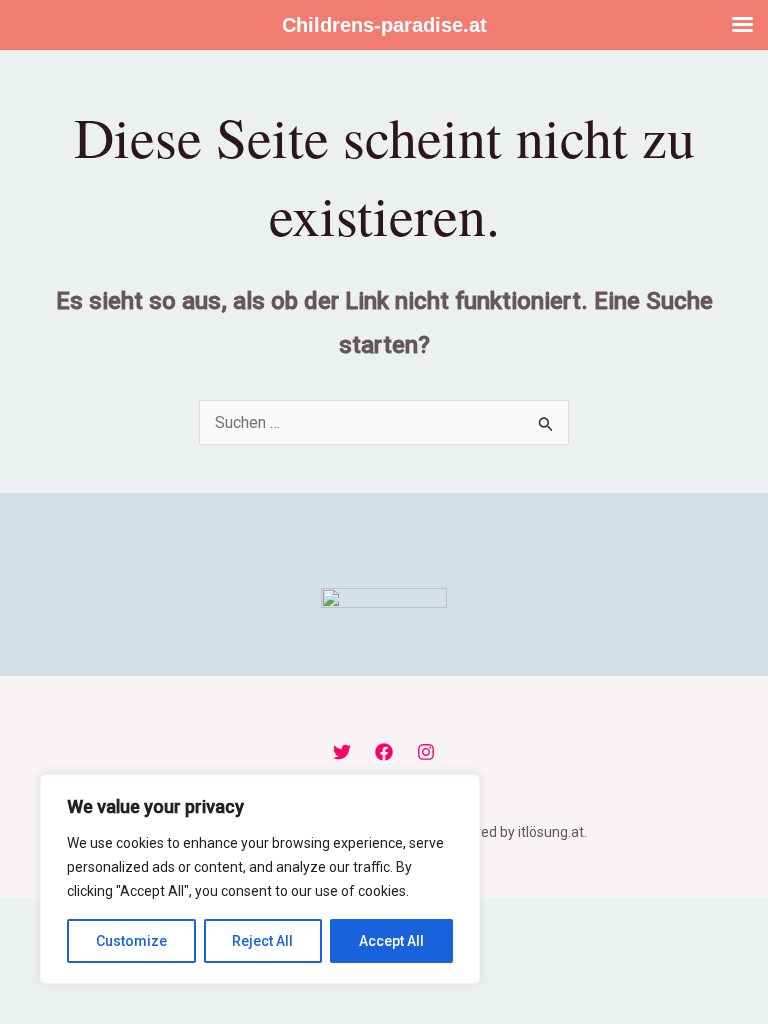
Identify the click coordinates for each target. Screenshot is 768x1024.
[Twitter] (342, 752)
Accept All (391, 941)
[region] (260, 879)
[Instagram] (426, 752)
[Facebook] (384, 752)
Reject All (262, 941)
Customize (131, 941)
